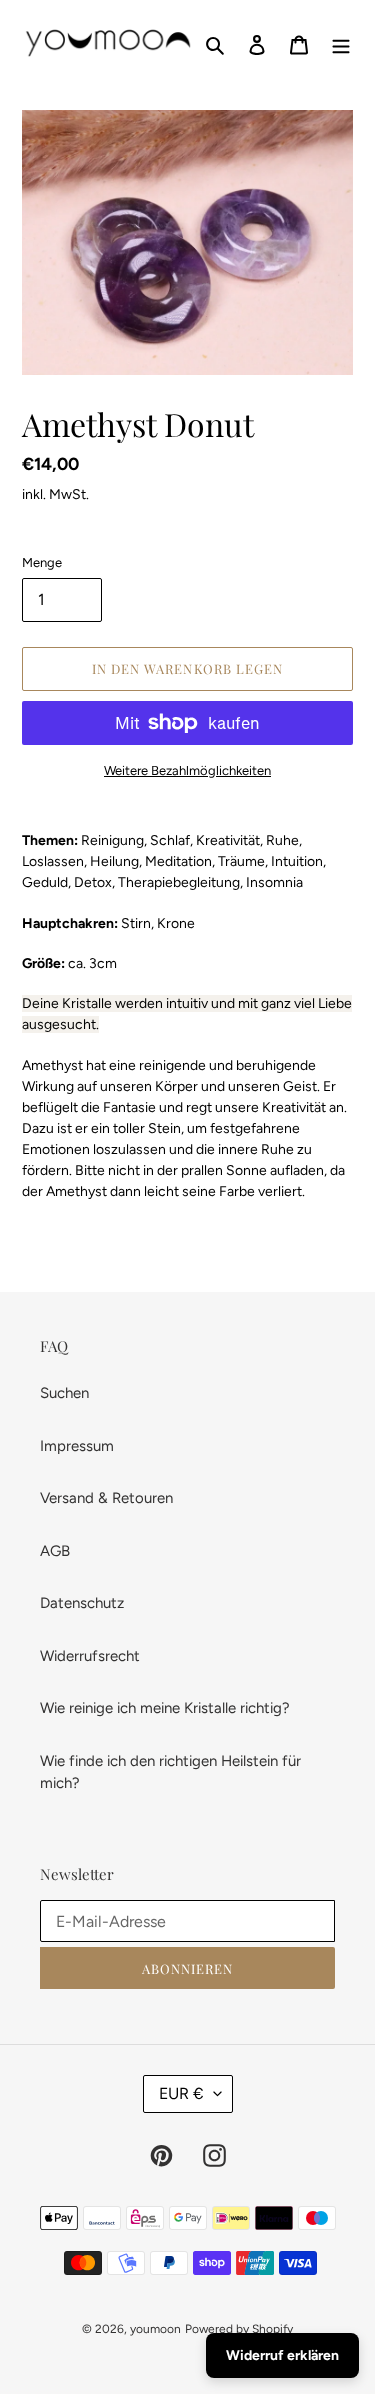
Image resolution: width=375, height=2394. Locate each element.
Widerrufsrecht (90, 1656)
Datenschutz (82, 1603)
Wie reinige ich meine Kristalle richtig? (165, 1708)
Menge (42, 562)
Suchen (64, 1393)
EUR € (181, 2093)
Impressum (77, 1446)
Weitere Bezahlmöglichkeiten (187, 770)
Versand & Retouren (106, 1498)
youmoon (155, 2329)
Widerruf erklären (282, 2355)
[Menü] (341, 43)
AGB (55, 1551)
